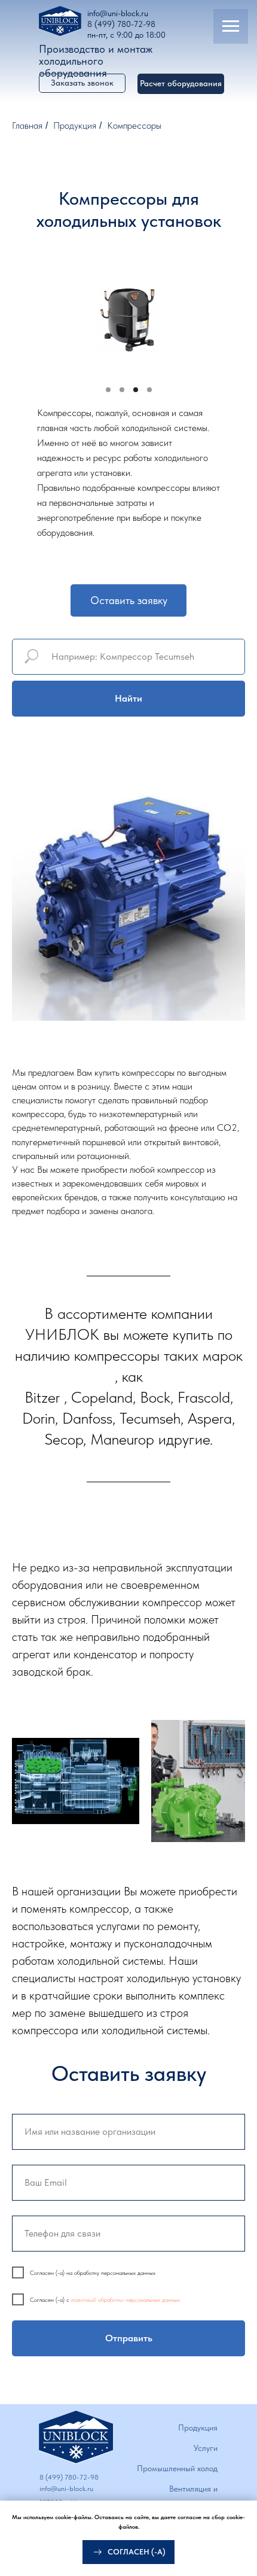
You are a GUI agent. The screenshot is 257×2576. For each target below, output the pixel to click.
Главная (27, 125)
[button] (181, 84)
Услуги (206, 2448)
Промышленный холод (177, 2468)
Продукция (75, 125)
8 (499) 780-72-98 (121, 24)
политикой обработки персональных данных (126, 2299)
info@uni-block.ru (118, 13)
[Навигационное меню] (231, 26)
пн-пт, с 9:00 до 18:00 (126, 35)
